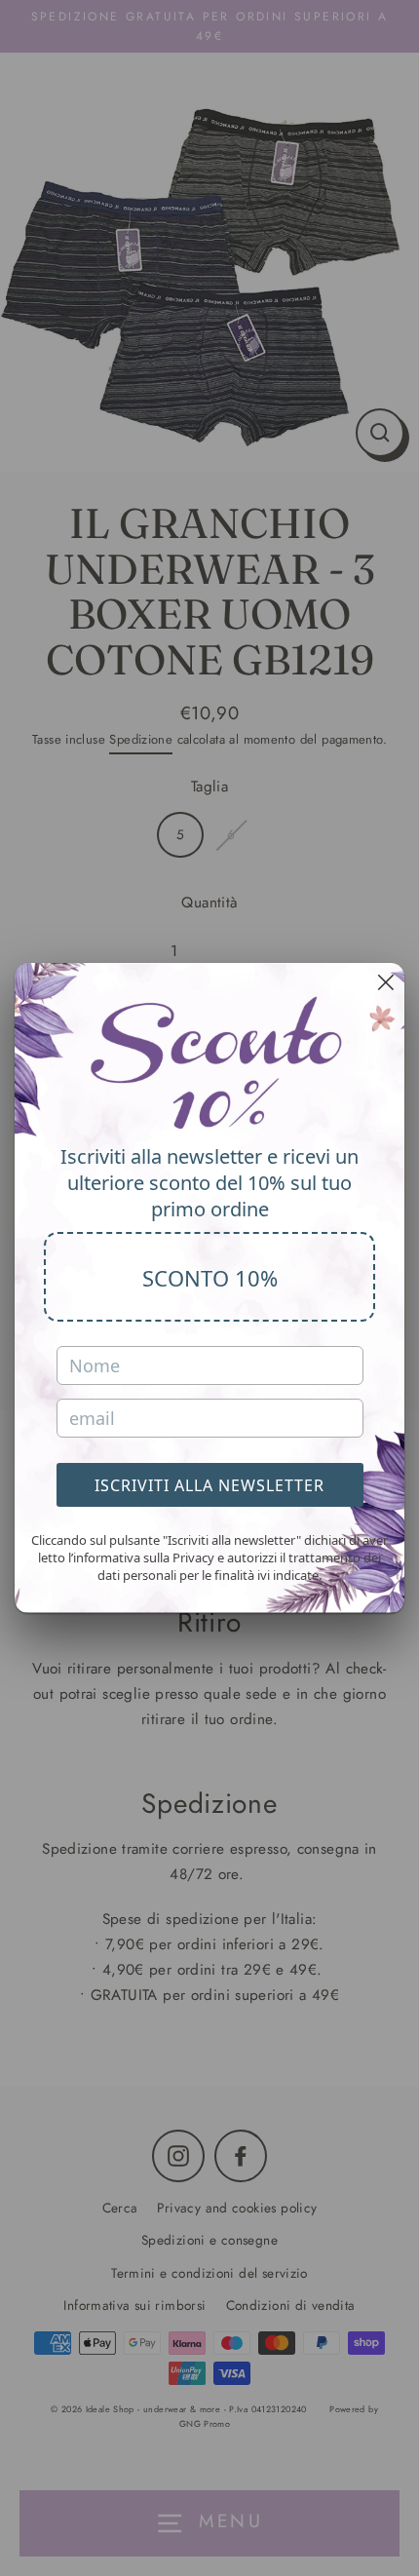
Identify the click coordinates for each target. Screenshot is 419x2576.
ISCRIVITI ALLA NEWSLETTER (209, 1485)
